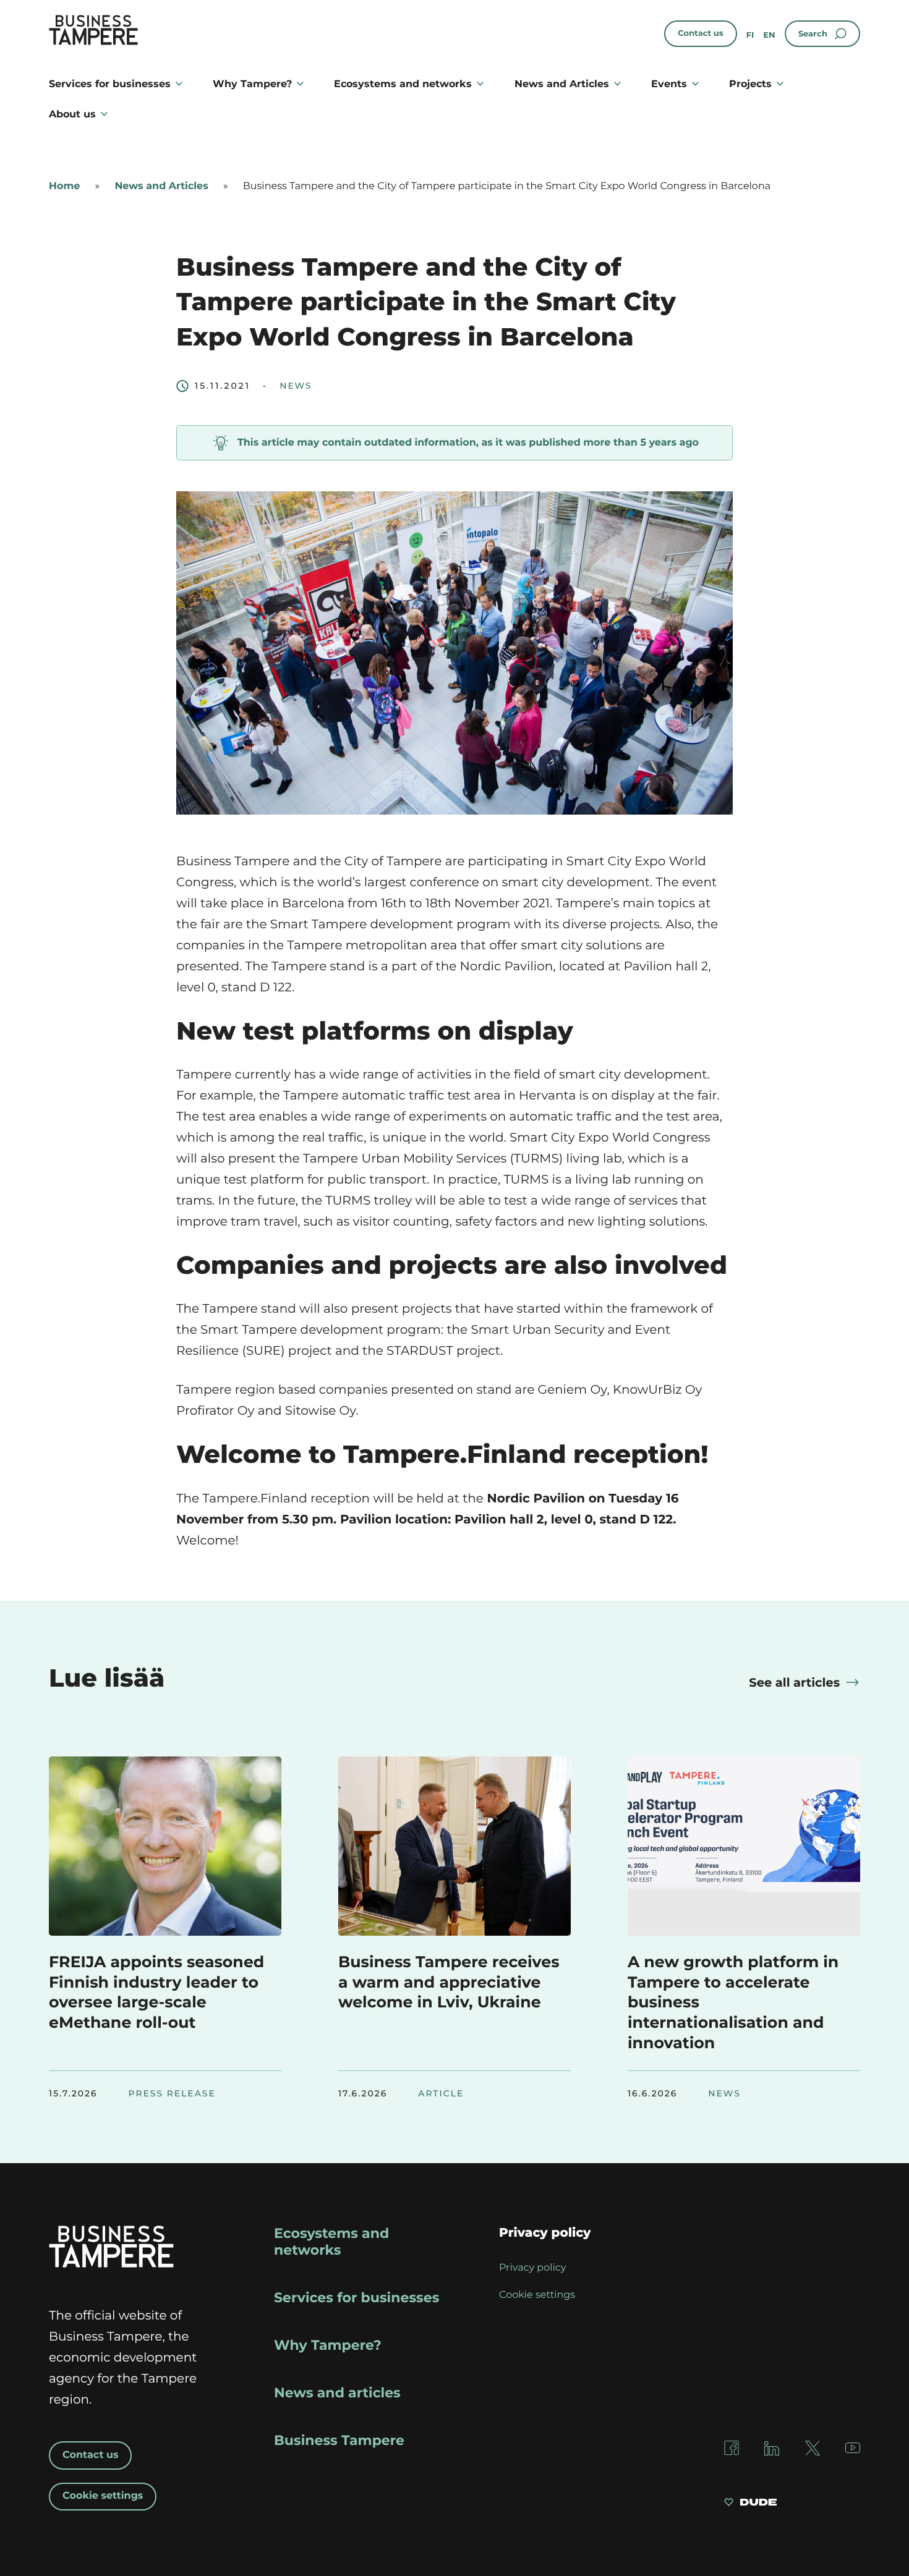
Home (64, 186)
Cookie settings (103, 2496)
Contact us (700, 33)
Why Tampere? (252, 84)
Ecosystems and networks (403, 84)
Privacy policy (532, 2268)
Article (441, 2094)
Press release (172, 2094)
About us (72, 114)
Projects (750, 84)
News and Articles (562, 84)
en (769, 35)
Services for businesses (110, 84)
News (296, 386)
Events (669, 84)
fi (750, 35)
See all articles (794, 1682)
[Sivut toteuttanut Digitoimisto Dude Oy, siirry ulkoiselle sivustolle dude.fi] (750, 2504)
